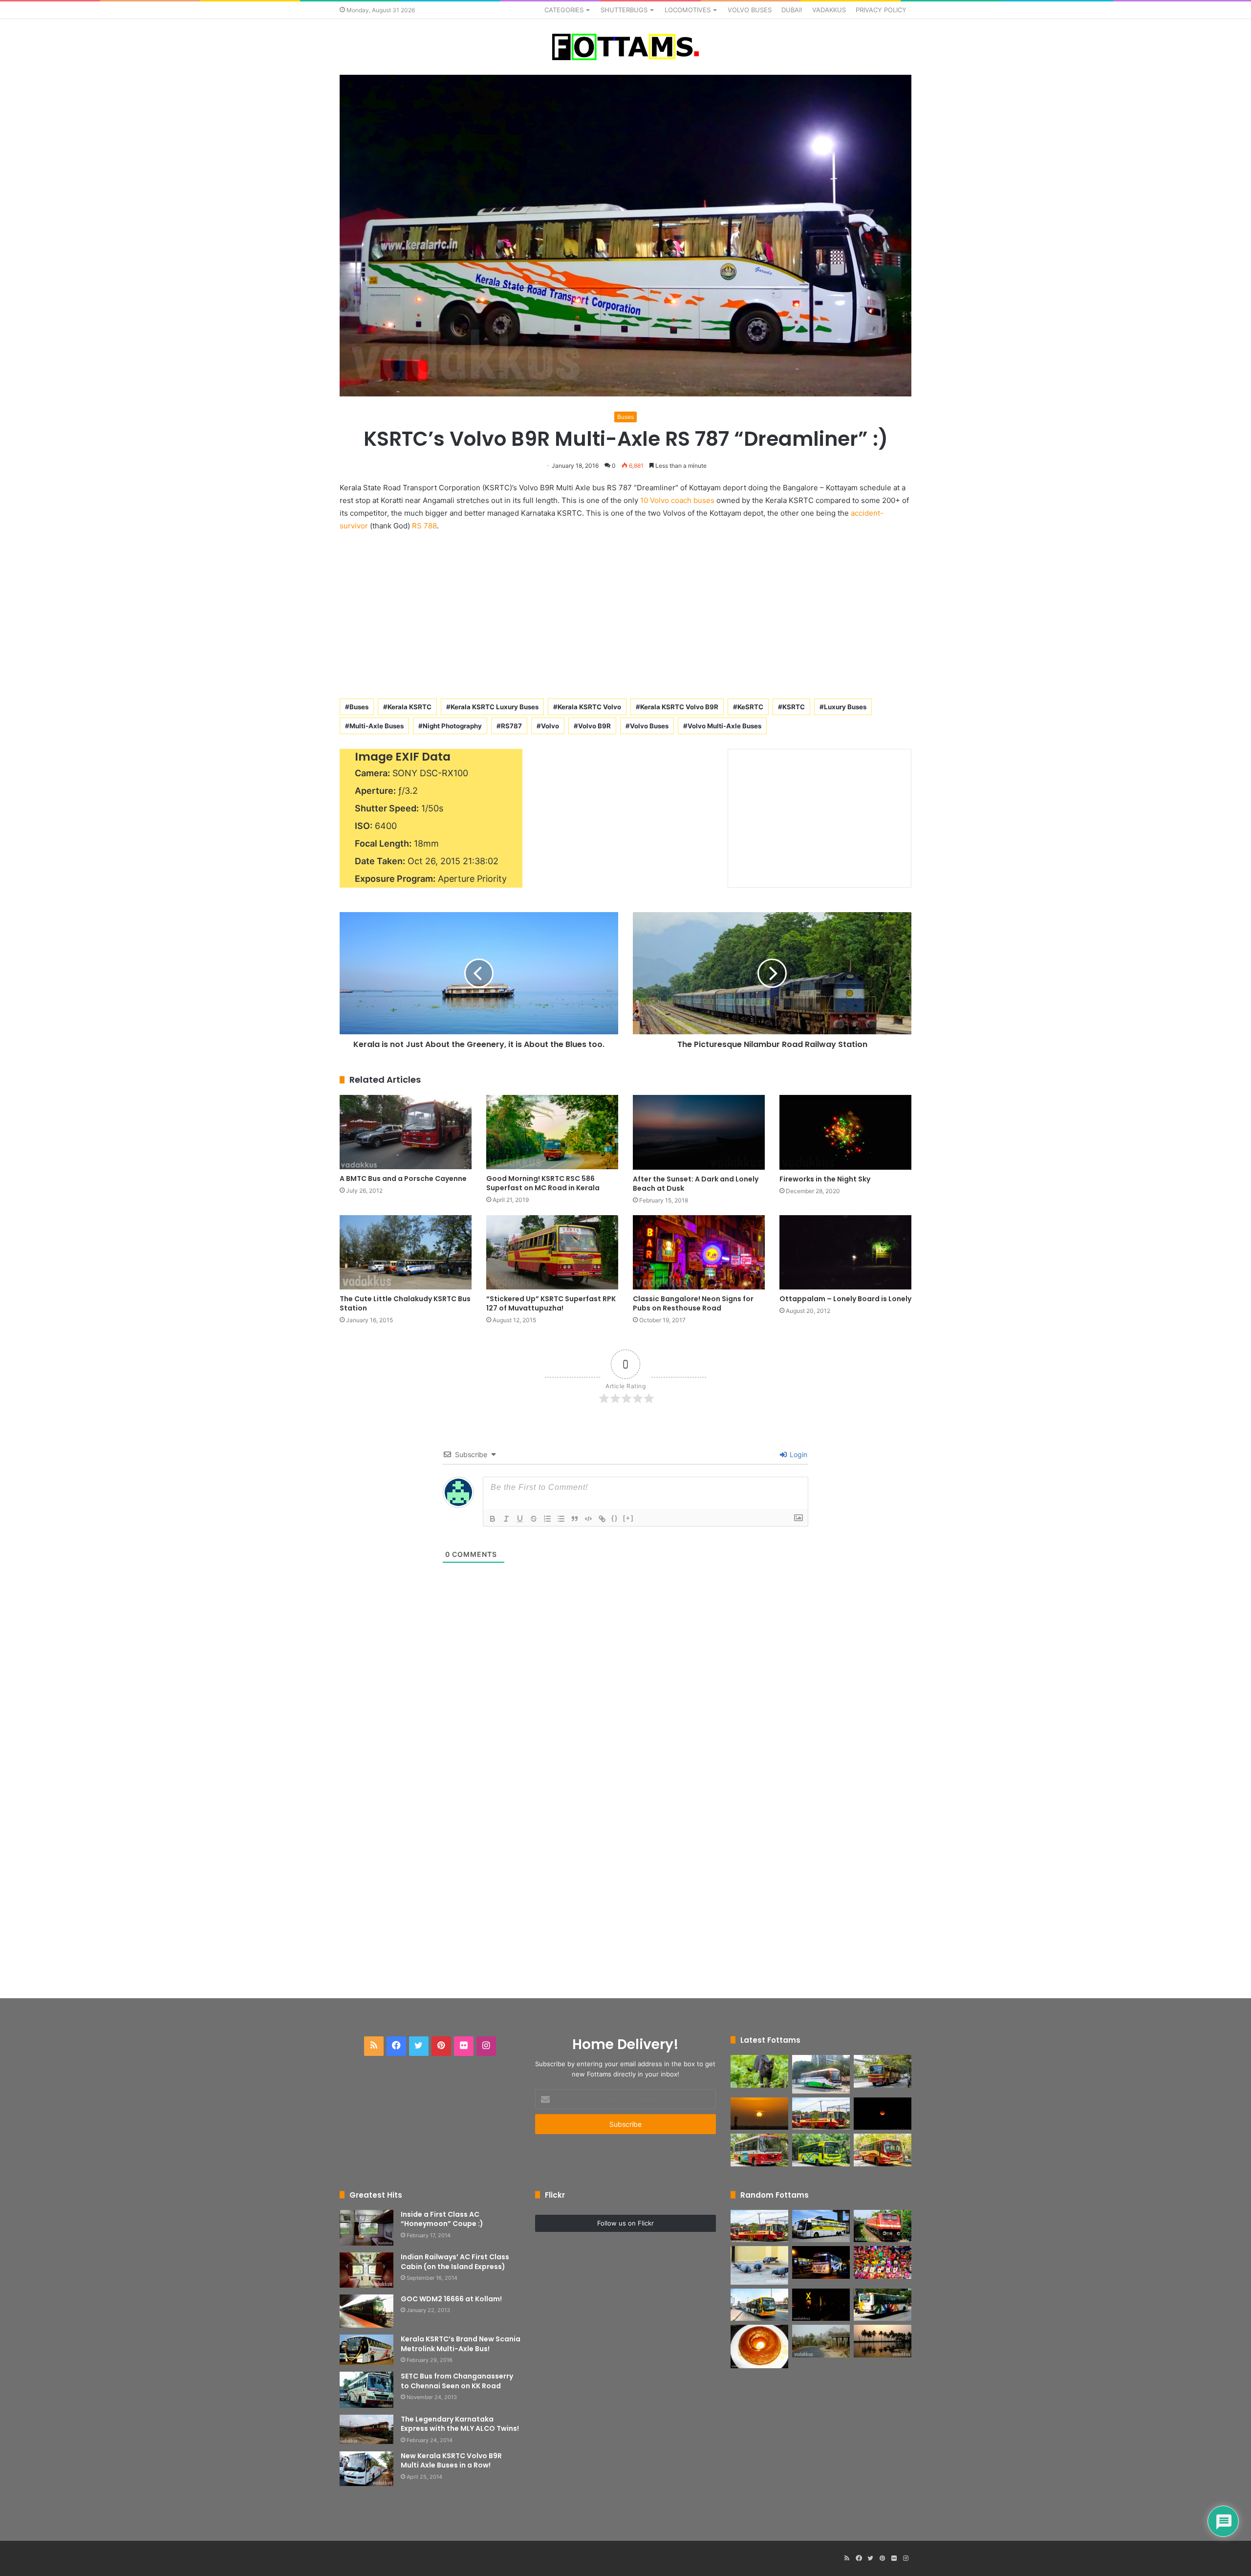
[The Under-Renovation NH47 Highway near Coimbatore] (821, 2341)
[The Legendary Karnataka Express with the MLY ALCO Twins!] (367, 2429)
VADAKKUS (829, 10)
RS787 (511, 726)
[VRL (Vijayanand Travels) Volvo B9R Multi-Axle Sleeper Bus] (821, 2226)
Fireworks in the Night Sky (825, 1179)
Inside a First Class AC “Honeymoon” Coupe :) (442, 2219)
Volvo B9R (594, 726)
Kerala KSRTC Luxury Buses (495, 707)
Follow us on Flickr (625, 2223)
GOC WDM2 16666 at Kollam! (451, 2299)
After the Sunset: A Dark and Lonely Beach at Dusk (696, 1184)
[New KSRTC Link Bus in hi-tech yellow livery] (821, 2150)
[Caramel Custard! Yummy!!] (759, 2347)
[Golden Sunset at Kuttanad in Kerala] (883, 2341)
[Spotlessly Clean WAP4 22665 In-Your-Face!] (883, 2226)
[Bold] (493, 1519)
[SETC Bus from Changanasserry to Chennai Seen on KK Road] (367, 2390)
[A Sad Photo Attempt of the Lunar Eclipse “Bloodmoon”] (883, 2114)
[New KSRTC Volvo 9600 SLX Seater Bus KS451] (821, 2074)
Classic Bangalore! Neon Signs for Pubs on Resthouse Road (693, 1303)
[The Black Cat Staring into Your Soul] (759, 2071)
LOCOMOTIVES (688, 10)
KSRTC (794, 707)
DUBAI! (792, 10)
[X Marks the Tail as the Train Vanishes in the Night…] (821, 2305)
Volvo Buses (649, 726)
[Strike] (534, 1519)
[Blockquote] (575, 1519)
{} (615, 1518)
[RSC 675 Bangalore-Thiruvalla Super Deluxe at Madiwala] (821, 2262)
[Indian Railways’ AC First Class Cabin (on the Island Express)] (367, 2270)
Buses (625, 417)
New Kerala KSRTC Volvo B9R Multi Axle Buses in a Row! (451, 2461)
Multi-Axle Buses (377, 726)
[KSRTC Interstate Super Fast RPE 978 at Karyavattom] (883, 2071)
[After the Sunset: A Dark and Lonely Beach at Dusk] (699, 1132)
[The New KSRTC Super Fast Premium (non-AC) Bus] (821, 2114)
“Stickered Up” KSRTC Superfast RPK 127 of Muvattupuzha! (551, 1303)
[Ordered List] (547, 1519)
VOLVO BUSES (750, 10)
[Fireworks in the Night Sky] (845, 1132)
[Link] (602, 1519)
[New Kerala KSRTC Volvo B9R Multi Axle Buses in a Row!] (367, 2469)
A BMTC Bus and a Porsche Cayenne (403, 1179)
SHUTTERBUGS (624, 10)
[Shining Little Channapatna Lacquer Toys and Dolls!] (883, 2262)
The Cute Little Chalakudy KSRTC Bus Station (405, 1303)
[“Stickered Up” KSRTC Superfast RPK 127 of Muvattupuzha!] (552, 1252)
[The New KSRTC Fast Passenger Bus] (883, 2150)
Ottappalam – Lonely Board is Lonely (845, 1299)
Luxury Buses (845, 707)
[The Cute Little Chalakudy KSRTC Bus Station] (406, 1252)
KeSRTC (750, 707)
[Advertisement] (625, 613)
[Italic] (506, 1519)
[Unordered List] (561, 1519)
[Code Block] (588, 1519)
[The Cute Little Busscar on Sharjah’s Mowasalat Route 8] (759, 2305)
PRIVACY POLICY (881, 10)
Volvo (550, 726)
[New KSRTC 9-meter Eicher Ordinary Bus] (759, 2150)
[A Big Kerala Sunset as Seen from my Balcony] (759, 2114)
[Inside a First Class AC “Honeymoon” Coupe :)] (367, 2228)
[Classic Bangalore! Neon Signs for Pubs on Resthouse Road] (699, 1252)
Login (798, 1454)
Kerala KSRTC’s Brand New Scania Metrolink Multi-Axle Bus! (461, 2344)
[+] (628, 1518)
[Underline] (520, 1519)
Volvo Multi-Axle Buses (724, 726)
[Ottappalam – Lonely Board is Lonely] (845, 1252)
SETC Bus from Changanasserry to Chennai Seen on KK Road (457, 2381)
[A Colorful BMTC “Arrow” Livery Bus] (883, 2305)
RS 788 (424, 526)
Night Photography (452, 726)
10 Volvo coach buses (677, 500)
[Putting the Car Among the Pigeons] (759, 2265)
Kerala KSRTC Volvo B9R (679, 707)
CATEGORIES (564, 10)
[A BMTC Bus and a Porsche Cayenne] (406, 1132)
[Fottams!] (625, 47)
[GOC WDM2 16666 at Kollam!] (367, 2311)
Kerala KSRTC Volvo (589, 707)
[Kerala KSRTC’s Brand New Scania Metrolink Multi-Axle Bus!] (367, 2350)
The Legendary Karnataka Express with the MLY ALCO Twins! (460, 2424)
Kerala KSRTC (410, 707)
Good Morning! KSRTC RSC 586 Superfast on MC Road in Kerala (543, 1183)
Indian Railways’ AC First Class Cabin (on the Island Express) (455, 2262)
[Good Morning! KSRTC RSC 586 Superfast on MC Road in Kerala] (552, 1132)
